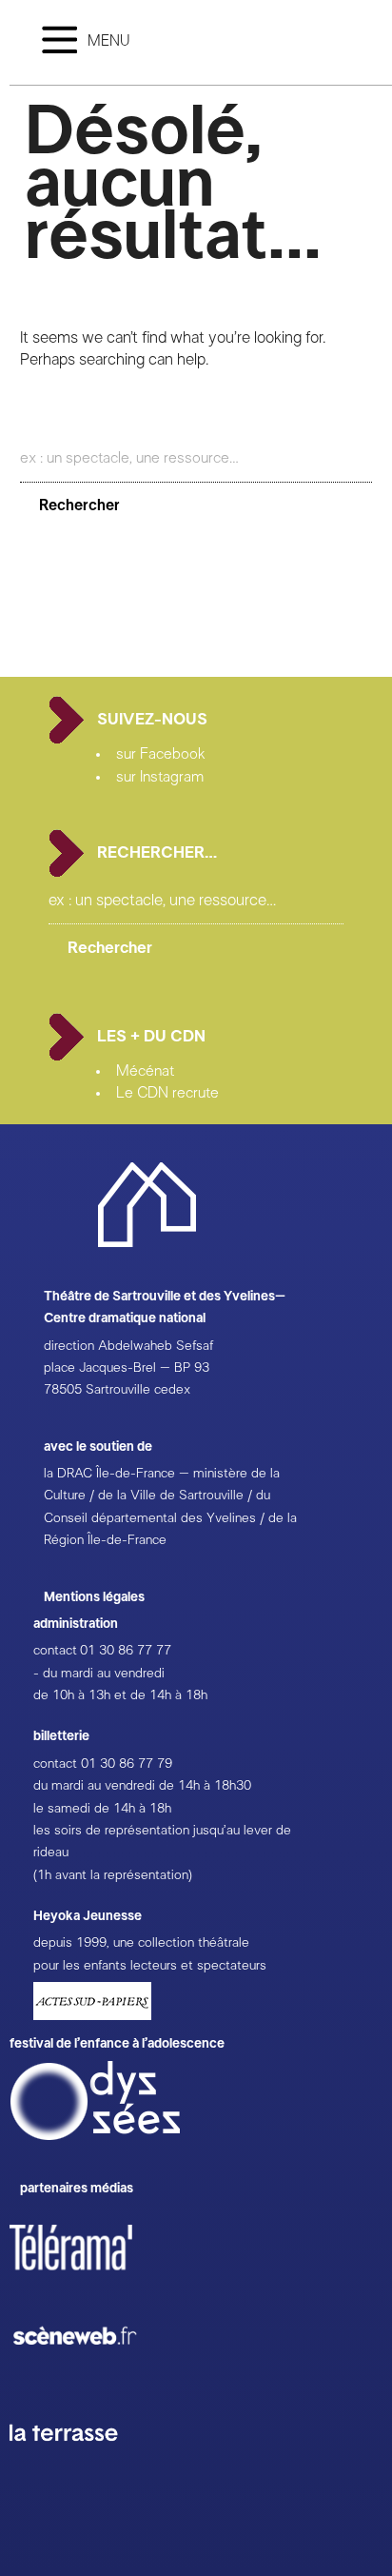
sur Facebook (161, 754)
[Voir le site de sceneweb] (92, 2376)
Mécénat (145, 1071)
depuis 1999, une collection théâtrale (141, 1943)
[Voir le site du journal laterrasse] (78, 2464)
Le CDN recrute (167, 1093)
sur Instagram (160, 777)
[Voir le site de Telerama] (90, 2278)
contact (55, 1651)
